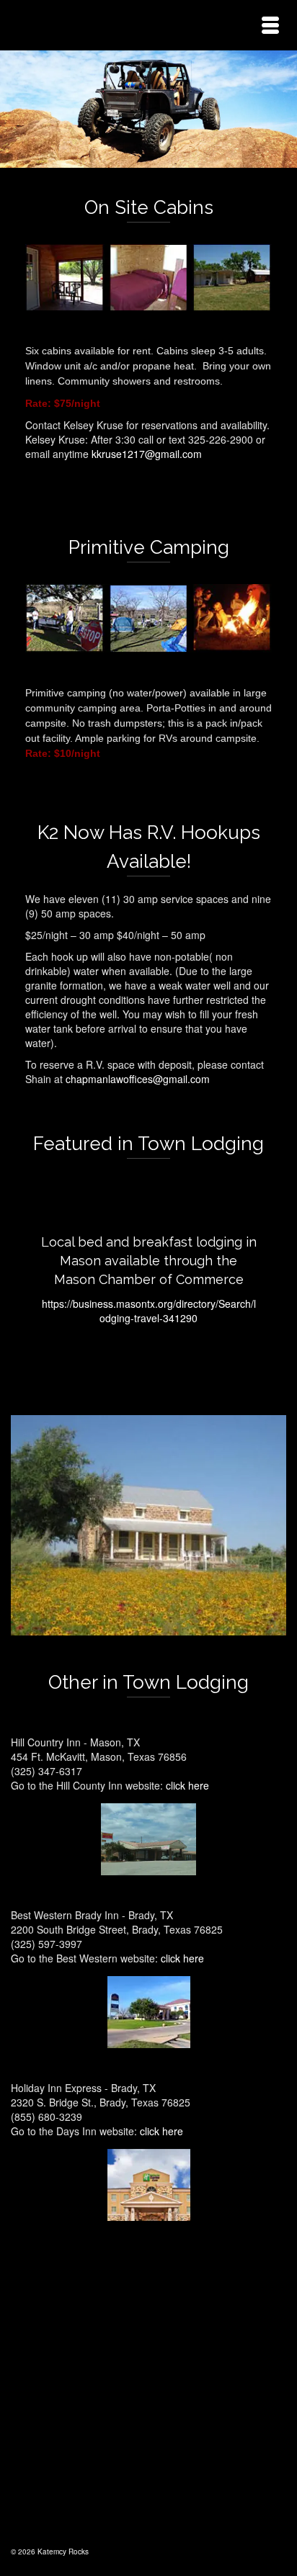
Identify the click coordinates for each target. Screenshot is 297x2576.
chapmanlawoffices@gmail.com (139, 1079)
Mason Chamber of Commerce (149, 1279)
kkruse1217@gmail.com (147, 454)
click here (187, 1785)
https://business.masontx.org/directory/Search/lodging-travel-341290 (149, 1311)
